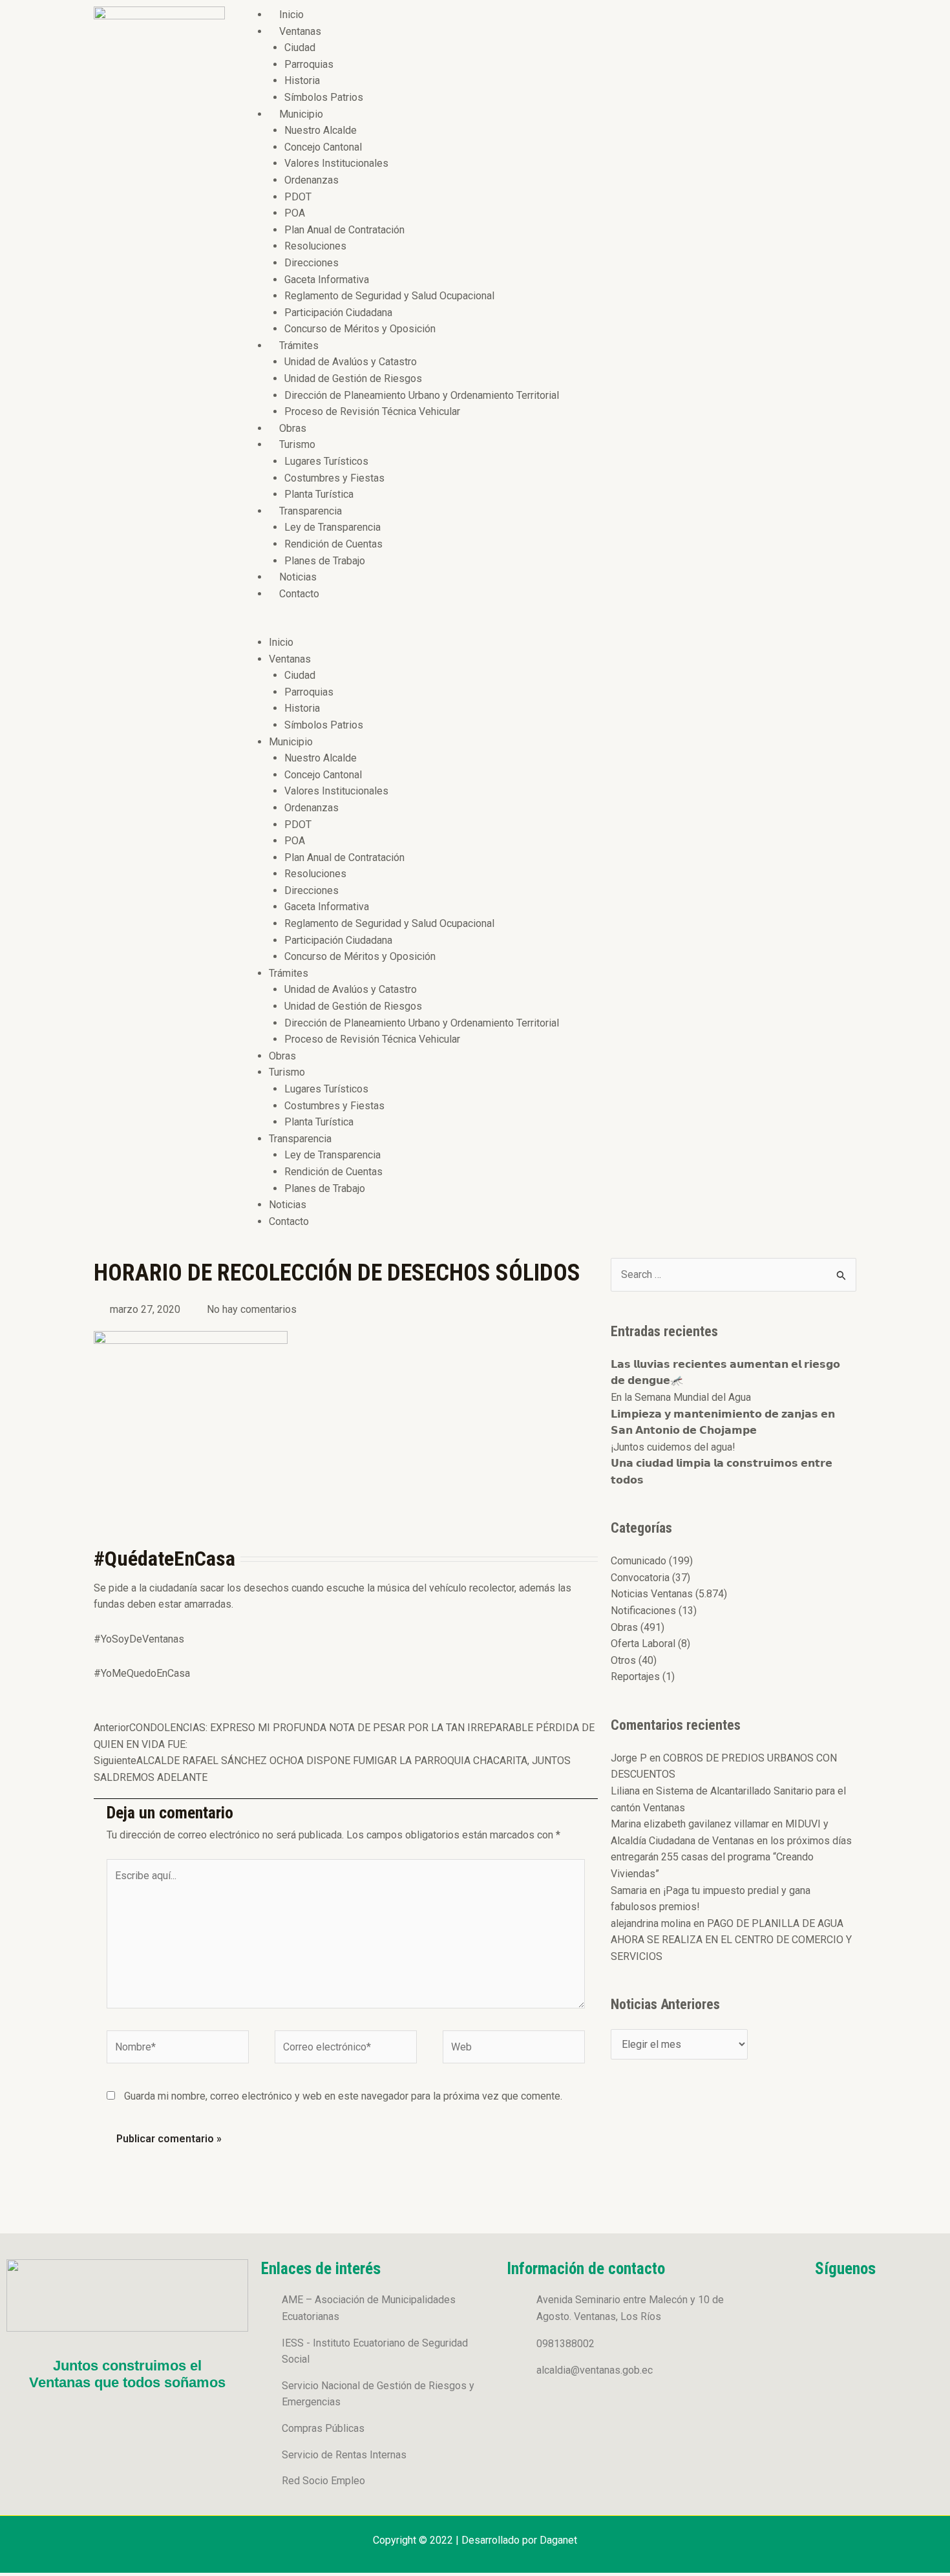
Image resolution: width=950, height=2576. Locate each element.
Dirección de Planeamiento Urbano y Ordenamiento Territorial (422, 395)
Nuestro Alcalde (321, 130)
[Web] (514, 2049)
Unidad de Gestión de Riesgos (353, 378)
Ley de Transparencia (332, 527)
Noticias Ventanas (652, 1594)
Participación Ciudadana (338, 313)
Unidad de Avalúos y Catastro (351, 362)
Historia (302, 80)
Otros (623, 1660)
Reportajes (635, 1677)
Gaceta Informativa (327, 280)
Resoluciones (315, 246)
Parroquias (309, 64)
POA (295, 213)
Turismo (297, 444)
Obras (293, 428)
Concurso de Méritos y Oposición (360, 329)
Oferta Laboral (643, 1644)
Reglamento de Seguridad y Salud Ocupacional (389, 296)
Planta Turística (319, 494)
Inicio (291, 15)
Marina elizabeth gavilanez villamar (690, 1824)
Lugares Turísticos (326, 461)
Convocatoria (640, 1578)
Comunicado (639, 1561)
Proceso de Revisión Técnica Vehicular (372, 411)
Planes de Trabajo (325, 561)
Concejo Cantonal (323, 147)
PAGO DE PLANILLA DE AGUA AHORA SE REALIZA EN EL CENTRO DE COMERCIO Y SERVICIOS (731, 1940)
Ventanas (300, 31)
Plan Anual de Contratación (344, 230)
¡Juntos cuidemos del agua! (673, 1447)
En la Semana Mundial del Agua (681, 1397)
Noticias (298, 577)
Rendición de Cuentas (333, 544)
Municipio (301, 114)
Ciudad (300, 48)
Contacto (299, 594)
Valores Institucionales (336, 163)
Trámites (299, 346)
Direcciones (311, 263)
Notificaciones (643, 1611)
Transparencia (311, 511)
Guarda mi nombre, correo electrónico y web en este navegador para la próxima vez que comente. (343, 2096)
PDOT (298, 197)
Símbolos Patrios (324, 97)
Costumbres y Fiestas (334, 478)
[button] (547, 626)
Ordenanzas (311, 180)
